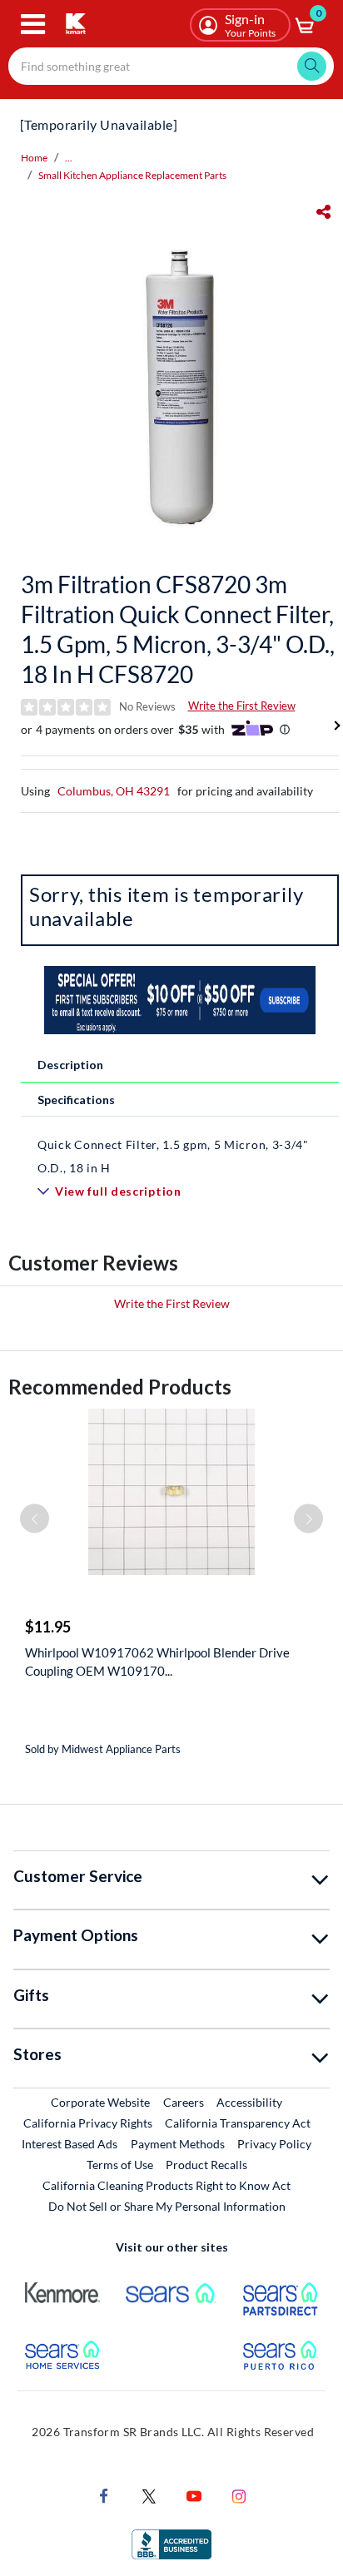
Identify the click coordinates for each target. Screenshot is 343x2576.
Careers (184, 2102)
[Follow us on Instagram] (239, 2495)
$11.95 (48, 1627)
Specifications (76, 1100)
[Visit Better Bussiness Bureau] (171, 2543)
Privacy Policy (274, 2144)
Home (34, 158)
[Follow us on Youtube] (194, 2495)
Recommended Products (120, 1387)
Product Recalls (207, 2164)
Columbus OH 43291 (114, 791)
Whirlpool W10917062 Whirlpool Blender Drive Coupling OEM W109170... (157, 1662)
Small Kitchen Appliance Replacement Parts (132, 175)
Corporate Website (101, 2102)
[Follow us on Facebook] (104, 2495)
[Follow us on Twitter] (149, 2495)
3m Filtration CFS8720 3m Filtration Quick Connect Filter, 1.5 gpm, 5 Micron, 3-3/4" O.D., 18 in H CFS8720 (178, 629)
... (69, 158)
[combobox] (171, 66)
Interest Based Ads (70, 2144)
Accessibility (249, 2102)
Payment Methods (178, 2144)
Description (70, 1065)
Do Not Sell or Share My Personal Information (167, 2206)
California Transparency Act (238, 2123)
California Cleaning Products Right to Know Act (167, 2185)
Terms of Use (120, 2165)
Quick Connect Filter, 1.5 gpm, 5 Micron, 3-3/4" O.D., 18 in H (173, 1156)
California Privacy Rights (88, 2123)
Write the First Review (242, 706)
